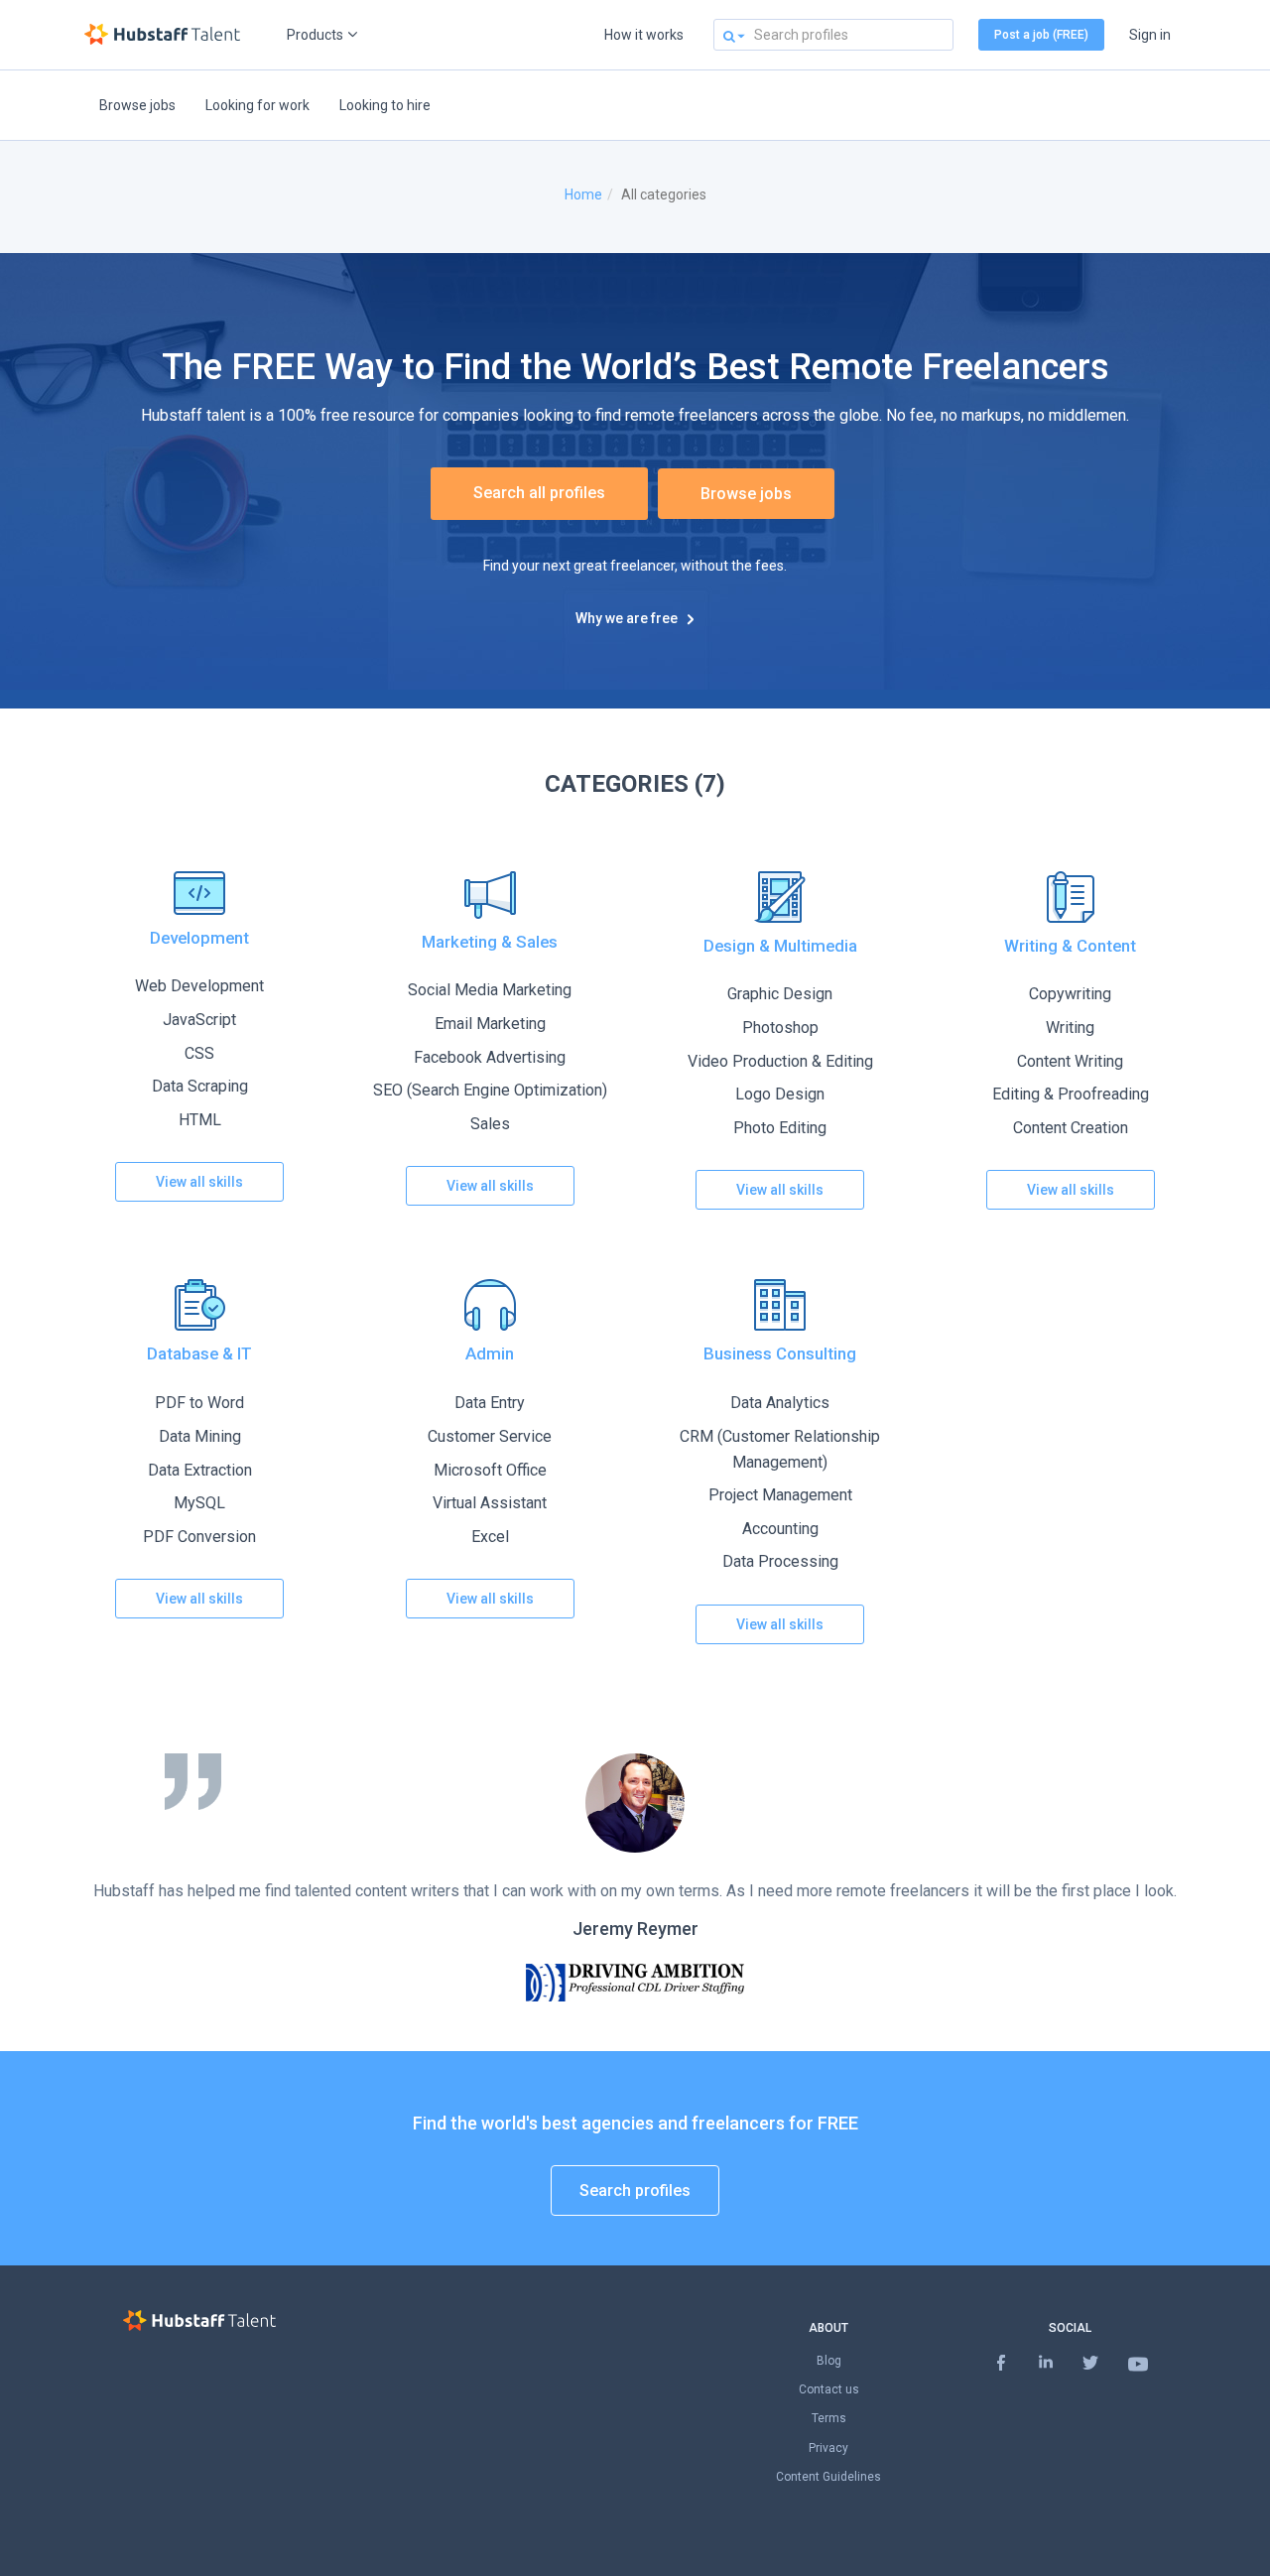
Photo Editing (780, 1128)
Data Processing (780, 1561)
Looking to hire (385, 105)
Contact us (829, 2389)
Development (199, 938)
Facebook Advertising (490, 1057)
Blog (829, 2361)
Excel (490, 1537)
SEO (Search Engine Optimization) (490, 1090)
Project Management (780, 1495)
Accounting (780, 1529)
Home (583, 194)
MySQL (199, 1503)
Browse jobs (137, 105)
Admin (490, 1353)
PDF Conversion (199, 1537)
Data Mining (200, 1436)
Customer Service (490, 1436)
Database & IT (199, 1353)
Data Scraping (200, 1086)
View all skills (199, 1182)
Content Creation (1071, 1128)
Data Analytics (780, 1403)
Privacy (828, 2448)
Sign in (1150, 35)
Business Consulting (780, 1353)
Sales (490, 1124)
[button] (729, 35)
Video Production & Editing (780, 1061)
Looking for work (257, 105)
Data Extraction (200, 1470)
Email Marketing (490, 1024)
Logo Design (780, 1094)
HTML (200, 1120)
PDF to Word (199, 1403)
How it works (644, 35)
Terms (829, 2418)
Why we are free (627, 618)
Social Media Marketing (490, 990)
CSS (199, 1053)
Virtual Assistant (490, 1503)
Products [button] (315, 35)
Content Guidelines (828, 2477)
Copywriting (1070, 994)
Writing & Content (1070, 946)
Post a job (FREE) (1041, 35)
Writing (1070, 1028)
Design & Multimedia (780, 946)
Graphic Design (780, 994)
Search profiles (635, 2190)
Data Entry (490, 1403)
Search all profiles (539, 493)
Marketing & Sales (490, 942)
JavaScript (199, 1020)
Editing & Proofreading (1071, 1094)
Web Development (199, 986)
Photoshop (780, 1028)
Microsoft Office (490, 1470)
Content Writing (1070, 1061)
